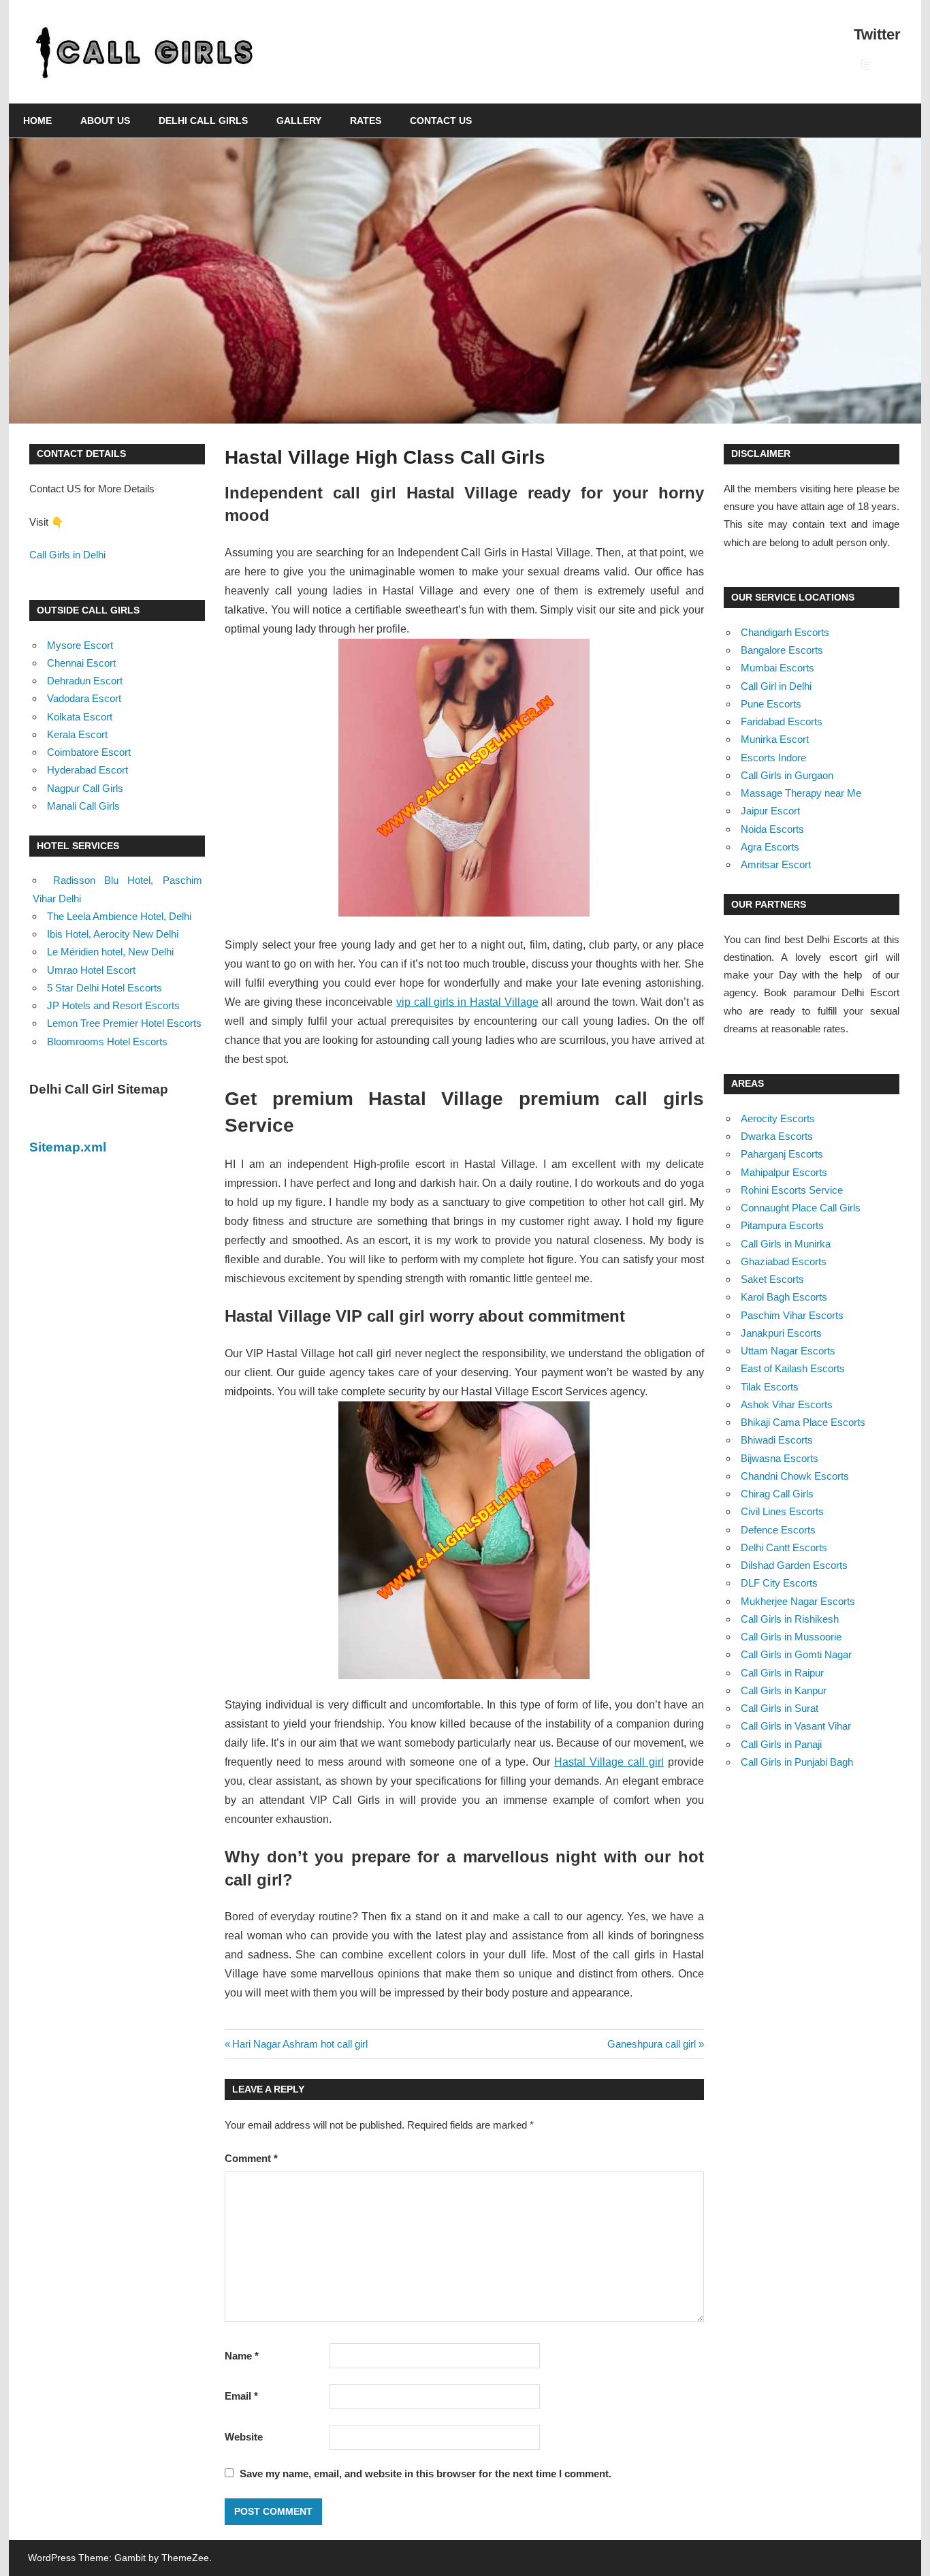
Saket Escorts (772, 1279)
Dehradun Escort (85, 681)
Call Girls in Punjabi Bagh (797, 1762)
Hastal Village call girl (609, 1762)
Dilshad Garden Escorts (794, 1565)
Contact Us (441, 121)
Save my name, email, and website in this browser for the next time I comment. (426, 2474)
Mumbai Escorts (777, 668)
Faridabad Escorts (782, 721)
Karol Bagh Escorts (784, 1297)
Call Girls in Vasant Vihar (796, 1726)
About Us (105, 121)
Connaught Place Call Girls (801, 1208)
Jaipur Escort (770, 811)
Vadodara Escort (84, 698)
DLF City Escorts (779, 1583)
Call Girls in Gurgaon (787, 775)
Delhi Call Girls (203, 121)
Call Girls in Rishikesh (790, 1619)
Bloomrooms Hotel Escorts (107, 1041)
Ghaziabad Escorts (784, 1261)
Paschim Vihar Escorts (792, 1315)
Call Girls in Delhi (67, 555)
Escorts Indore (773, 758)
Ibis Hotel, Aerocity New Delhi (113, 934)
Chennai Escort (81, 663)
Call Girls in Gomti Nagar (796, 1654)
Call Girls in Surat (780, 1708)
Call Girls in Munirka (786, 1244)
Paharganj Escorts (782, 1154)
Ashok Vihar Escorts (787, 1404)
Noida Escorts (772, 829)
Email (241, 2396)
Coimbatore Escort (89, 752)
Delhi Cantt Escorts (784, 1547)
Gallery (299, 121)
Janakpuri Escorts (781, 1333)
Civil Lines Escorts (782, 1511)
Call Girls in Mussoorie (791, 1637)
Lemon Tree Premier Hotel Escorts (124, 1023)
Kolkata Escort (80, 717)
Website (244, 2437)
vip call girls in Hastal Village (467, 1002)
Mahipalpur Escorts (784, 1172)
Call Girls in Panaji (781, 1744)
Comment (251, 2158)
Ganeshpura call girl (652, 2044)
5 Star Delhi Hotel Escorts (105, 988)
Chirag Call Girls (777, 1494)
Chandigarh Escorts (785, 632)
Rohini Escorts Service (792, 1190)
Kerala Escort (77, 734)
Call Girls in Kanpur (784, 1690)
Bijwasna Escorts (780, 1458)
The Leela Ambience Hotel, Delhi (119, 916)
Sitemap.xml (68, 1147)
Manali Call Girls (83, 806)
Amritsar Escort (776, 864)
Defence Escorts (778, 1530)
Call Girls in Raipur (782, 1673)
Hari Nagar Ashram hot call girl (300, 2044)
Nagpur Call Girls (85, 788)
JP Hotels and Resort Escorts (113, 1005)
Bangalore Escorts (782, 650)
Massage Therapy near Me (801, 793)
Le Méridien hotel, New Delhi (110, 952)
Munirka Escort (775, 739)
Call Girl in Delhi (776, 686)
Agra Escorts (770, 847)
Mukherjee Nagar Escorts (798, 1601)
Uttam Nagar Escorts (788, 1351)
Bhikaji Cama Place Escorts (803, 1422)
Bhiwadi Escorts (777, 1440)
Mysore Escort (80, 645)
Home (37, 121)
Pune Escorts (771, 704)
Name (242, 2356)
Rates (366, 121)
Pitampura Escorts (782, 1225)
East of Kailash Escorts (793, 1368)
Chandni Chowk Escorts (795, 1476)
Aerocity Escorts (778, 1118)
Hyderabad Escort (87, 770)
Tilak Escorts (770, 1387)
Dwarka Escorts (777, 1136)
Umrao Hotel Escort (91, 970)
